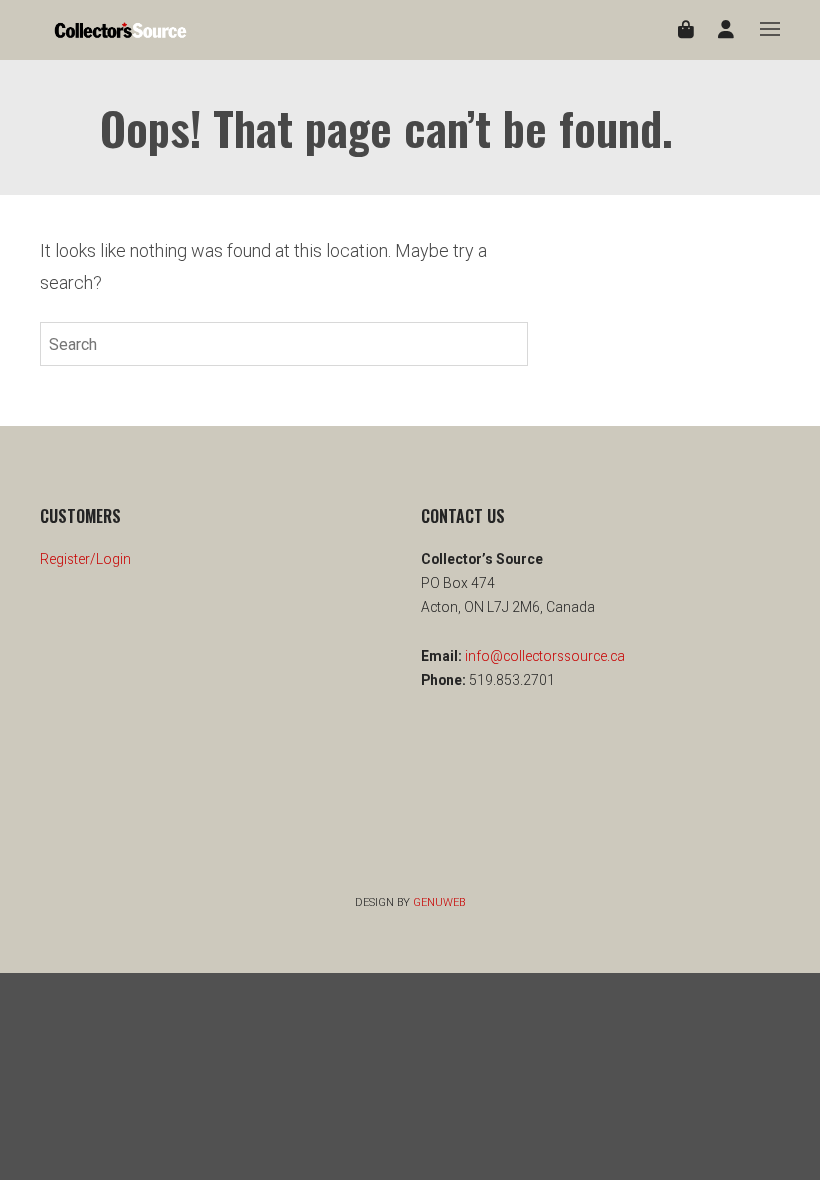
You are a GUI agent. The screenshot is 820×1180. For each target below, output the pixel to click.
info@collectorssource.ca (543, 656)
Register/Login (85, 559)
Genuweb (439, 902)
